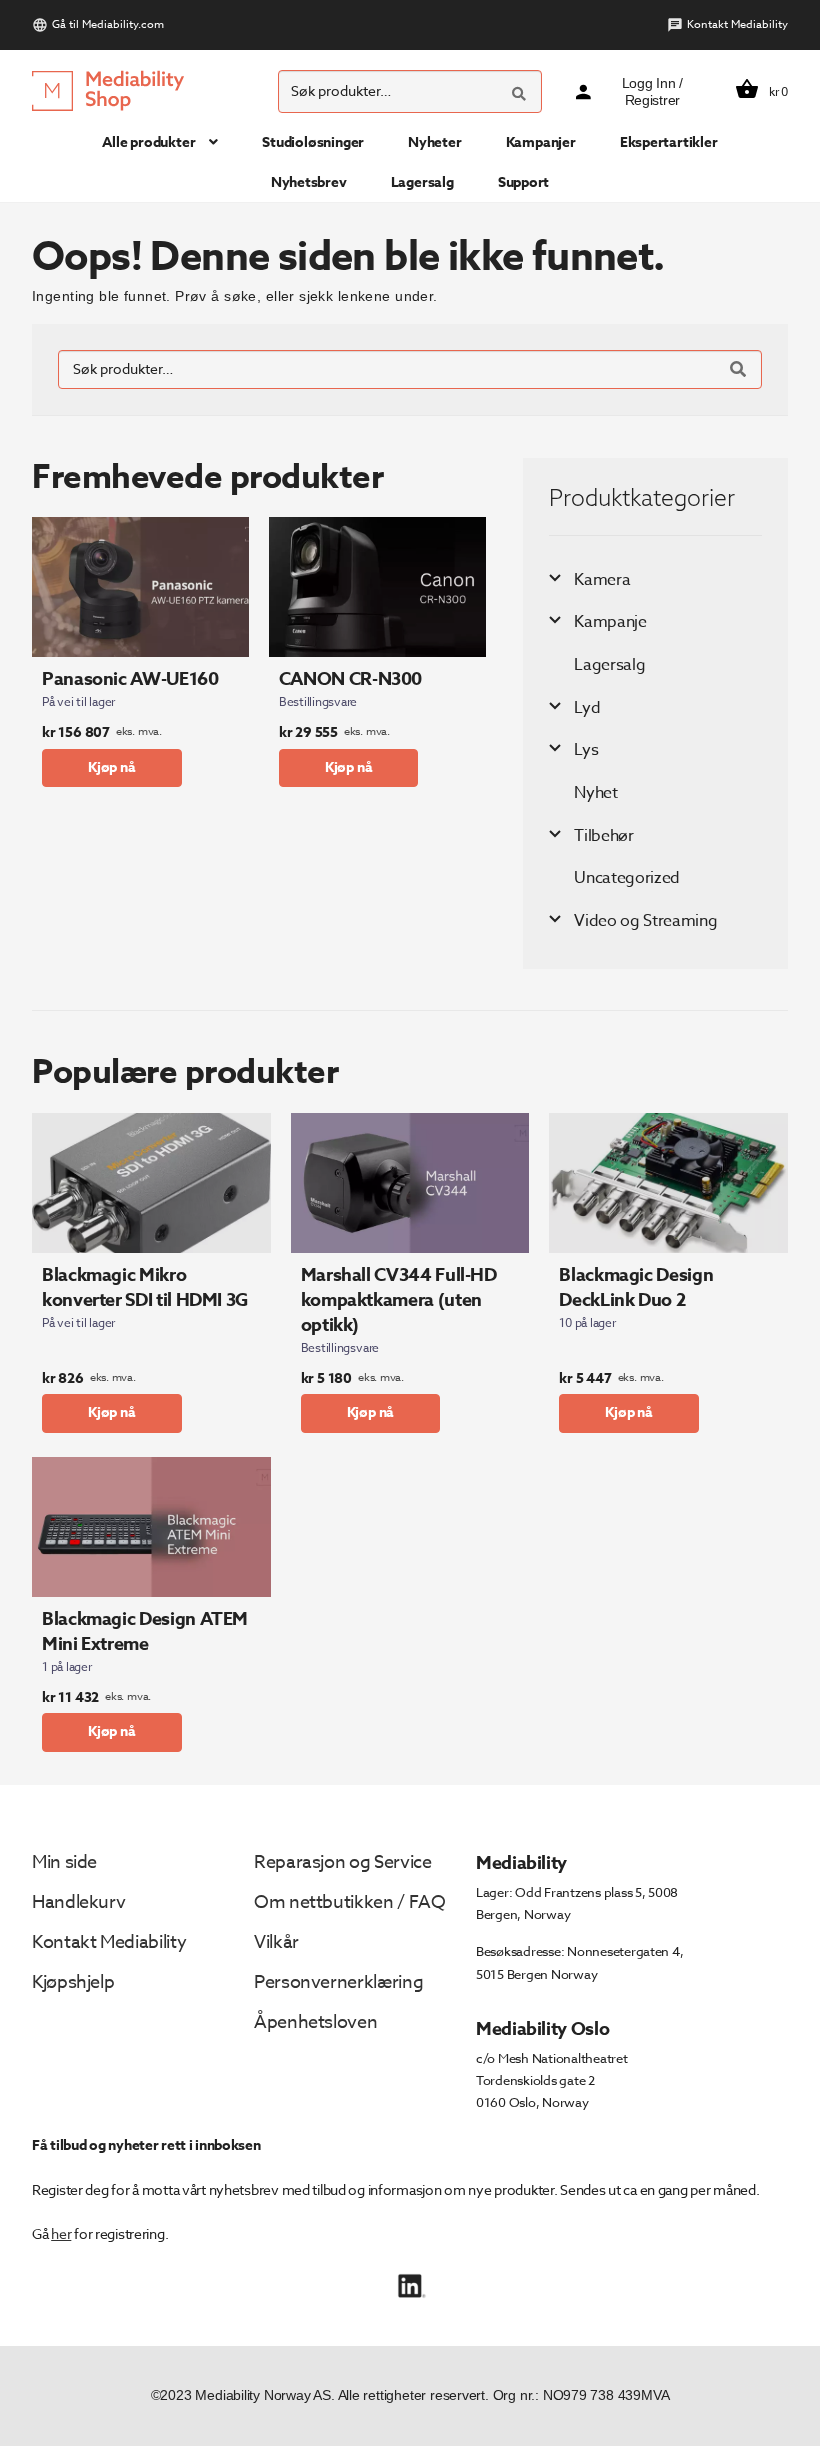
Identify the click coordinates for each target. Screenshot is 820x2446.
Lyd (587, 708)
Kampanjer (541, 142)
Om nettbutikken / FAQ (349, 1902)
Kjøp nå (112, 767)
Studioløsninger (313, 142)
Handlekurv (78, 1902)
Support (524, 182)
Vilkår (276, 1942)
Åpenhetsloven (315, 2022)
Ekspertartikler (669, 142)
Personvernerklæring (338, 1982)
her (61, 2233)
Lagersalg (422, 182)
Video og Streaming (645, 921)
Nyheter (435, 142)
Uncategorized (627, 878)
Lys (586, 750)
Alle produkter (148, 142)
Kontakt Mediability (737, 24)
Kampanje (610, 622)
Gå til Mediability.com (108, 24)
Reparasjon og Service (342, 1862)
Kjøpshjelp (73, 1982)
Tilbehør (603, 836)
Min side (64, 1862)
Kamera (602, 580)
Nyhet (595, 793)
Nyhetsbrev (309, 182)
